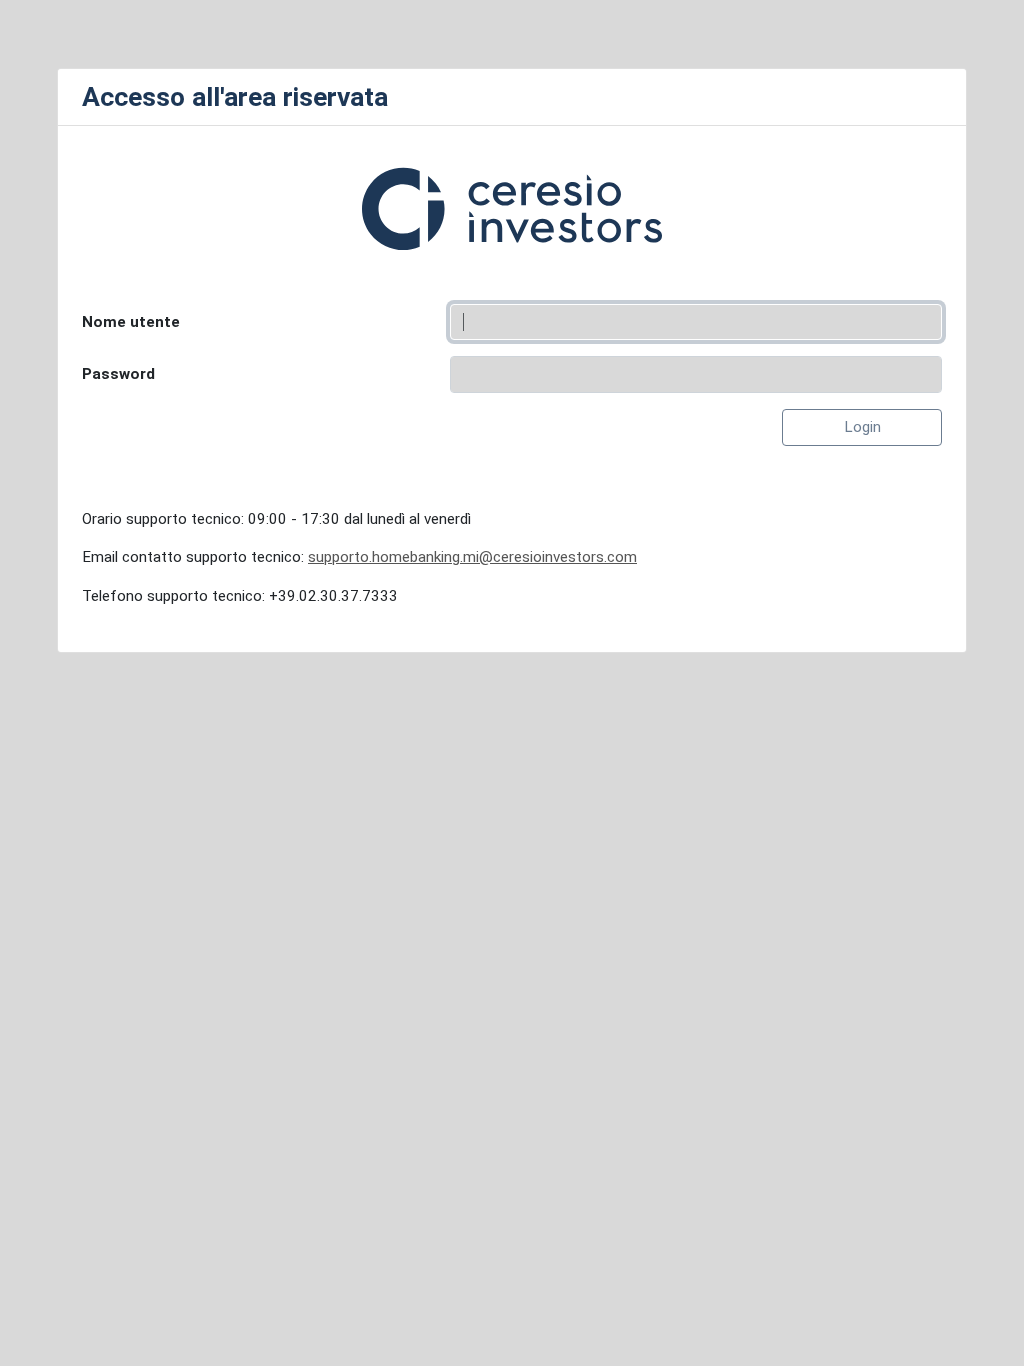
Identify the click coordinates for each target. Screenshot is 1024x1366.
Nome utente (131, 322)
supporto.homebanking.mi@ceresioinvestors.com (472, 557)
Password (118, 374)
